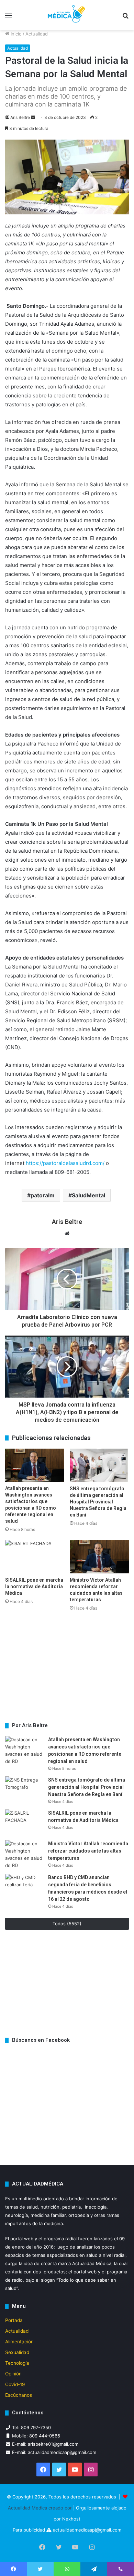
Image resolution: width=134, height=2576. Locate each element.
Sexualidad (17, 2352)
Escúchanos (19, 2395)
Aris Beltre (20, 117)
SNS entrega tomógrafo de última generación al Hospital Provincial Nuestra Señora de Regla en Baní (98, 1502)
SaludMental (88, 1195)
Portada (14, 2320)
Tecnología (17, 2363)
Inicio (15, 34)
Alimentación (19, 2342)
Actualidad (37, 34)
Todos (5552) (67, 1924)
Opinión (13, 2374)
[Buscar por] (125, 18)
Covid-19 (15, 2384)
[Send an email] (33, 117)
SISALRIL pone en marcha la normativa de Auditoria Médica (34, 1586)
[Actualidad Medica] (67, 15)
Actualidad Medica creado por (41, 2508)
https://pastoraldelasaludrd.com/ (65, 1163)
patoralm (43, 1195)
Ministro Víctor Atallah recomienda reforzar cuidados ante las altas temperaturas (88, 1851)
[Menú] (9, 18)
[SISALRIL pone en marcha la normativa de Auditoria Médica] (35, 1557)
